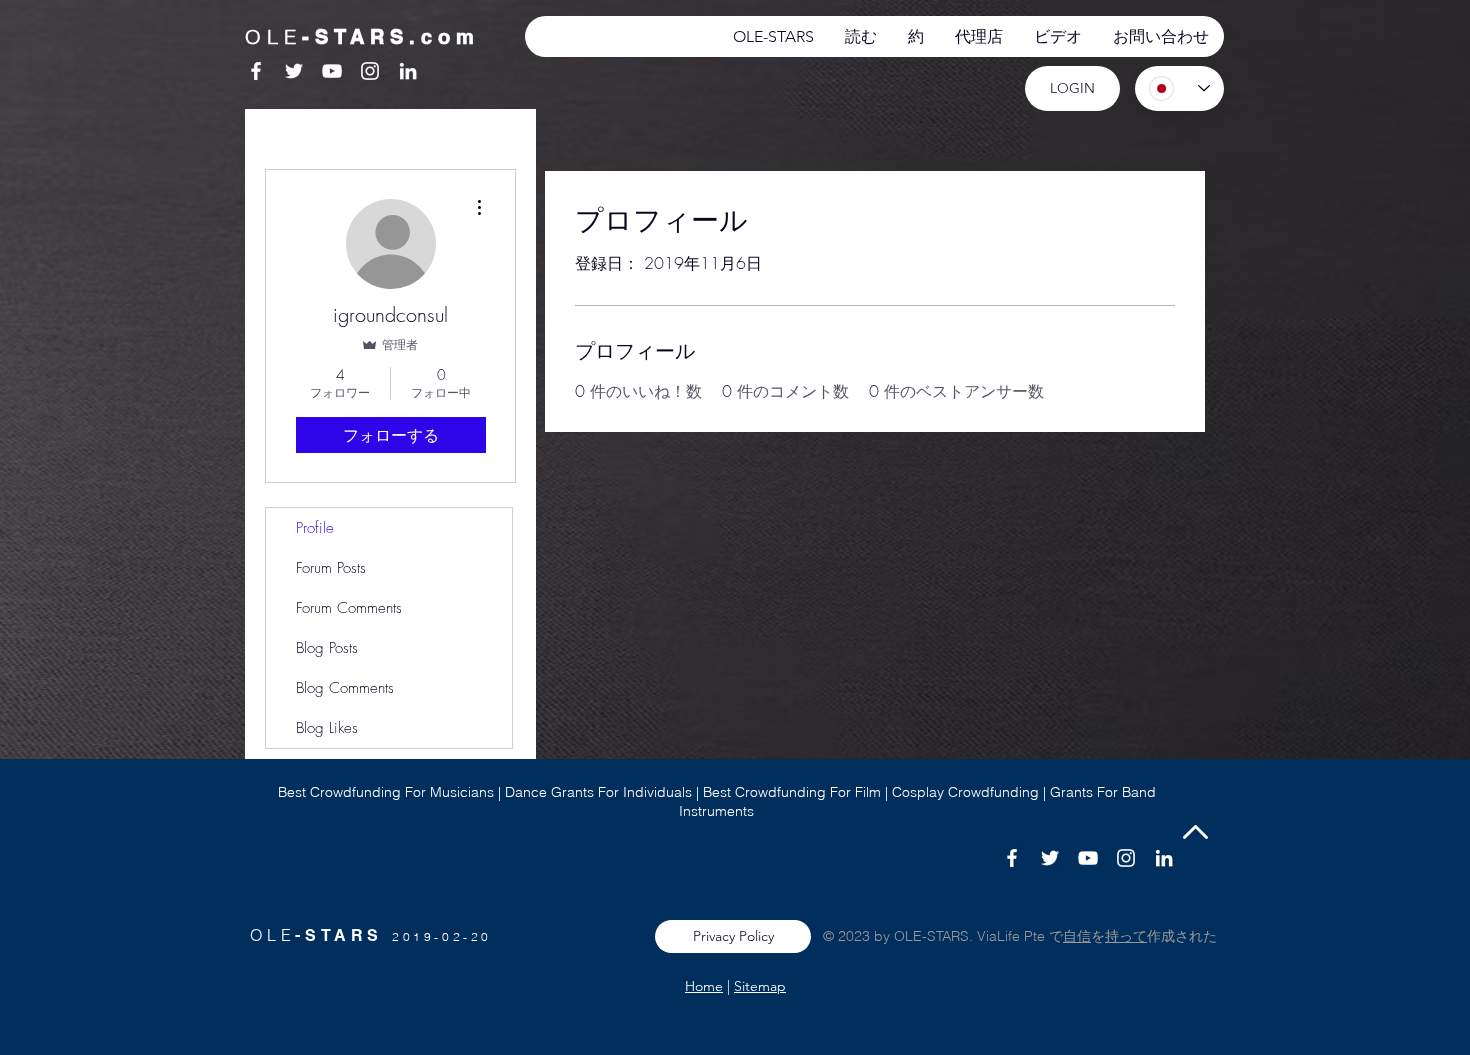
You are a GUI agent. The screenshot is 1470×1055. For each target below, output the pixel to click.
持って (1126, 936)
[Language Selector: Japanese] (1179, 88)
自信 (1077, 936)
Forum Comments (349, 608)
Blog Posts (327, 648)
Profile (315, 528)
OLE (272, 935)
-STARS (343, 935)
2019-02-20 (442, 936)
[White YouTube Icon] (332, 71)
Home (704, 986)
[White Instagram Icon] (370, 71)
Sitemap (760, 986)
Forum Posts (331, 568)
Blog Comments (345, 688)
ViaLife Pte (1013, 936)
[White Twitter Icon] (294, 71)
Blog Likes (327, 728)
